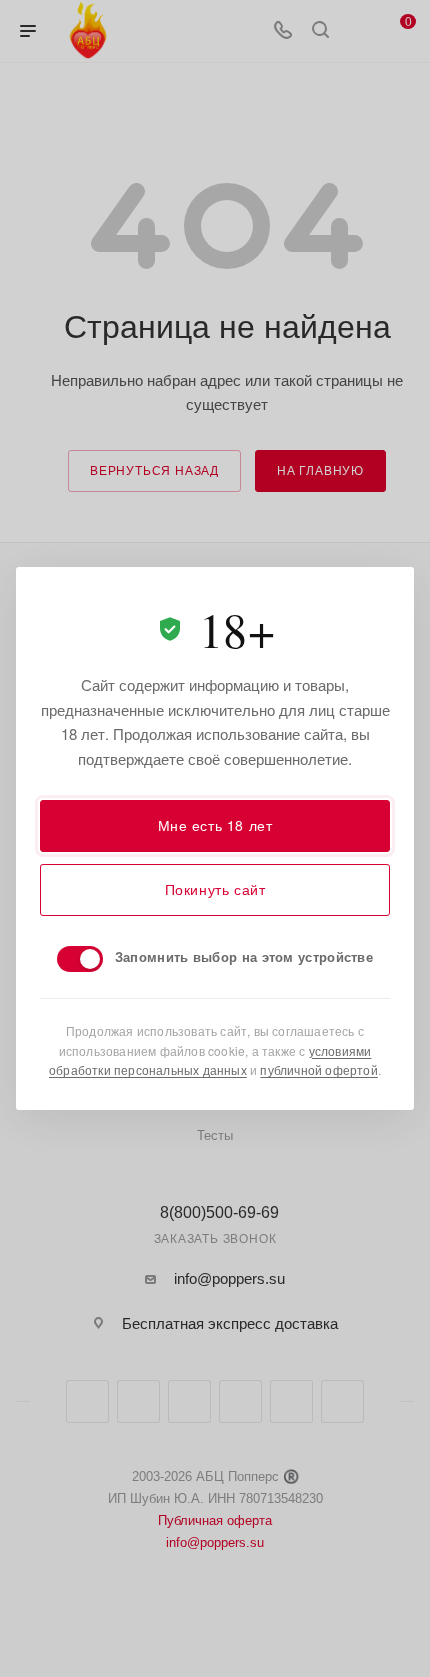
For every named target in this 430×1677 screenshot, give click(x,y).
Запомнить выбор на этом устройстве (244, 956)
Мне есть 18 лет (215, 825)
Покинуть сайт (215, 889)
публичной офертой (318, 1069)
